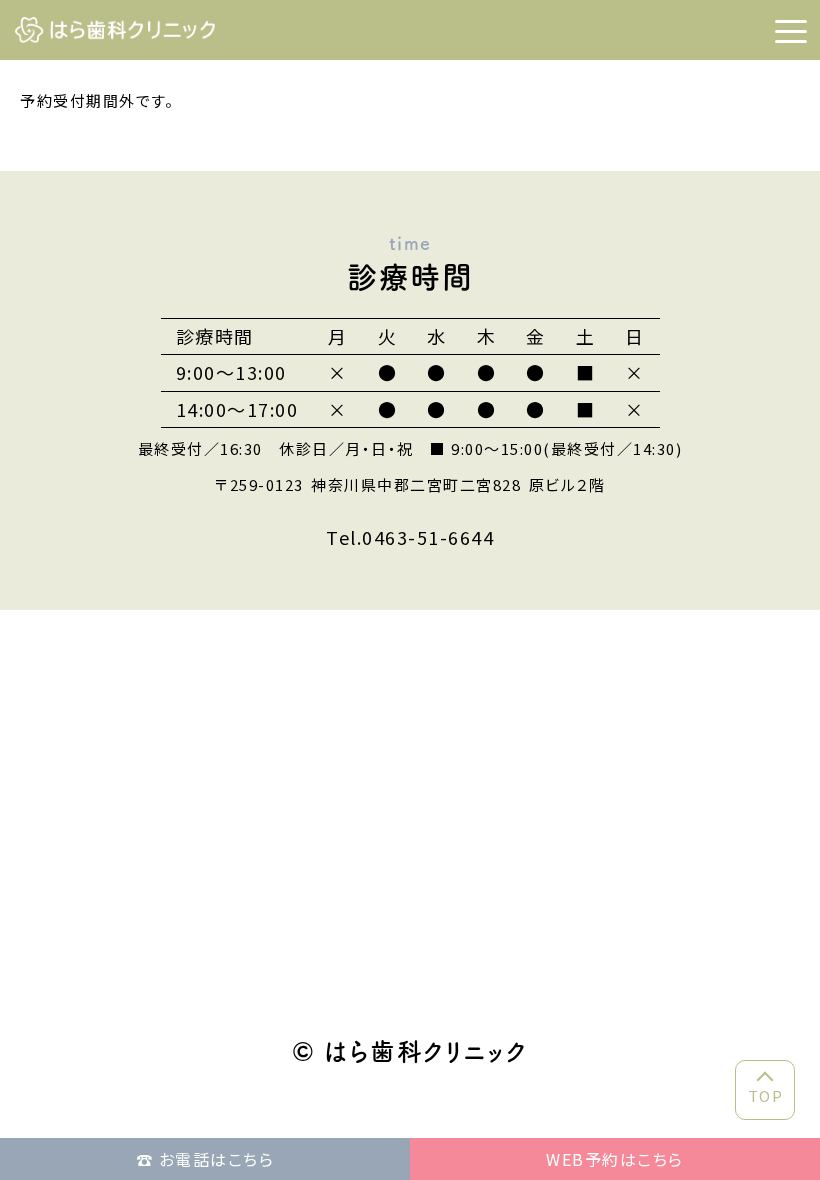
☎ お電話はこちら (205, 1159)
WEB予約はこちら (615, 1159)
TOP (766, 1095)
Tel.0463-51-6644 (410, 537)
